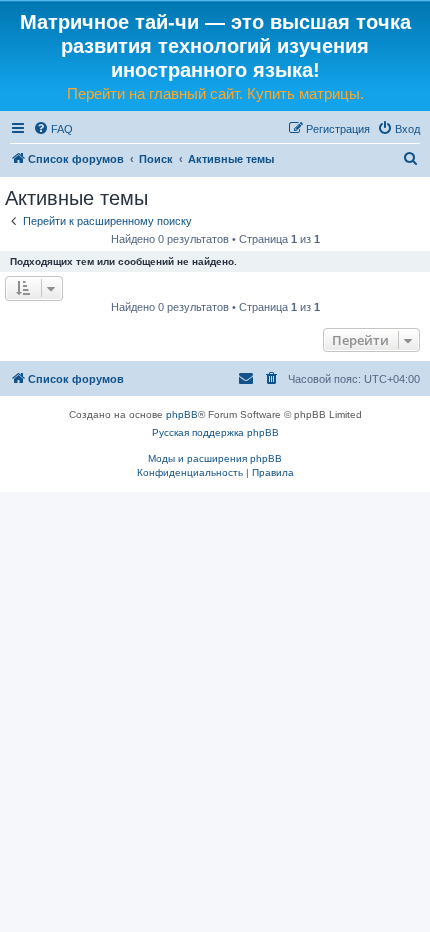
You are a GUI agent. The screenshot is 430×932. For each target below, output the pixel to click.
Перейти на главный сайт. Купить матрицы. (215, 93)
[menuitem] (53, 129)
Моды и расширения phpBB (215, 458)
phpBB (182, 414)
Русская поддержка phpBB (215, 432)
